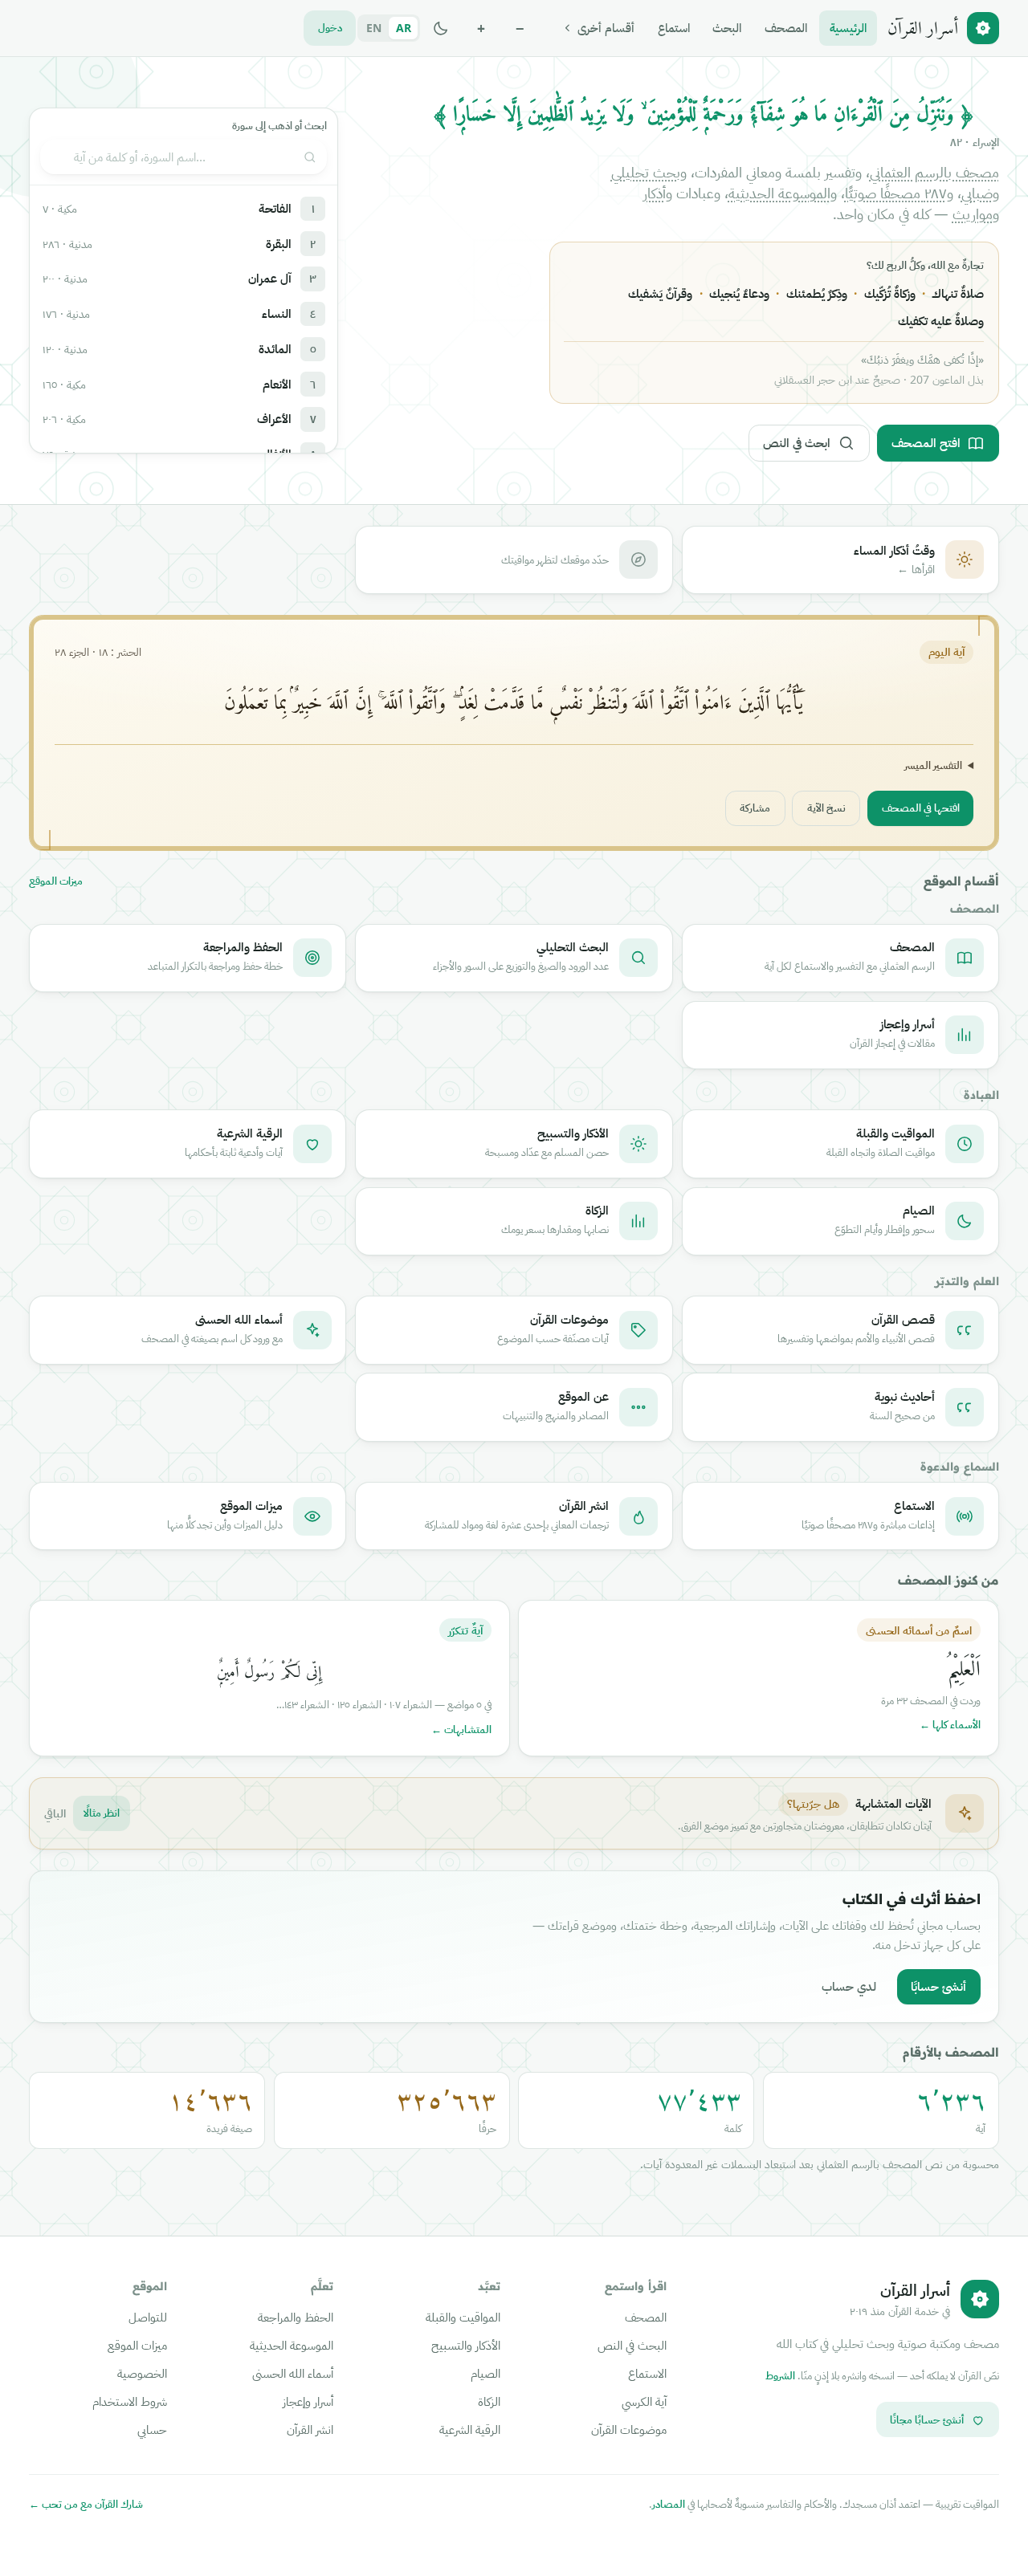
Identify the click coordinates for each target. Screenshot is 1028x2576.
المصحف (786, 27)
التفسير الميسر (933, 765)
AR (404, 28)
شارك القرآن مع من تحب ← (86, 2504)
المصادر (669, 2504)
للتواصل (148, 2317)
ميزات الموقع (56, 881)
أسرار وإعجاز (308, 2401)
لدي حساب (849, 1986)
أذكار (655, 193)
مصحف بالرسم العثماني (934, 172)
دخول (330, 27)
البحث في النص (632, 2345)
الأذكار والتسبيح (466, 2345)
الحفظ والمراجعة (296, 2317)
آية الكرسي (644, 2401)
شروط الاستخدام (130, 2401)
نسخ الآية (826, 808)
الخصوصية (142, 2373)
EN (374, 28)
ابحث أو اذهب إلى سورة (279, 126)
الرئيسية (848, 27)
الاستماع (647, 2373)
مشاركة (755, 808)
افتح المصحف (926, 442)
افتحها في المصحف (921, 808)
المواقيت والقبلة (463, 2317)
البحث (727, 27)
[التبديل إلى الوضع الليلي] (441, 28)
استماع (674, 27)
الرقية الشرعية (470, 2429)
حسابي (152, 2429)
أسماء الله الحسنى (293, 2373)
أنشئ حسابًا (938, 1986)
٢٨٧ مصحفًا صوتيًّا (896, 193)
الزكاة (489, 2401)
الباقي (55, 1813)
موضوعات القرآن (629, 2429)
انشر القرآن (310, 2429)
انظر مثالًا (102, 1813)
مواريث (973, 214)
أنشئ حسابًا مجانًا (927, 2419)
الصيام (485, 2373)
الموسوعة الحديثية (779, 193)
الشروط (780, 2375)
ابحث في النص (797, 442)
